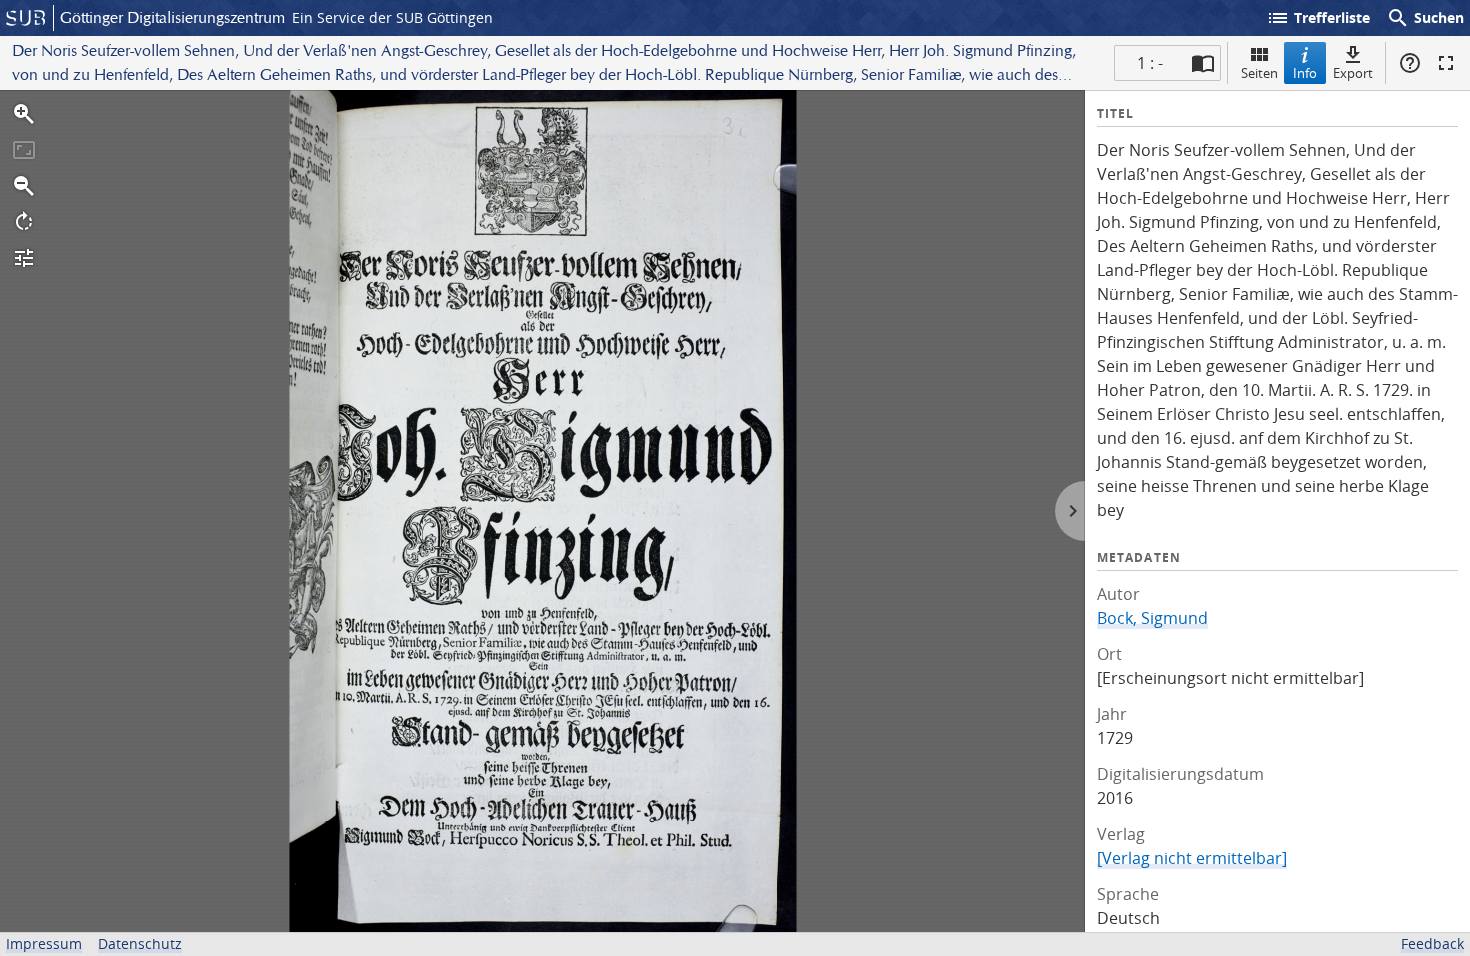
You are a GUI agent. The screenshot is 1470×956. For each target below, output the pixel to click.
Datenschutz (140, 943)
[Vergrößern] (24, 114)
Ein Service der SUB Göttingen (392, 17)
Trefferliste (1318, 18)
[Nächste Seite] (1070, 511)
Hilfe (1410, 63)
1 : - (1150, 63)
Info (1305, 73)
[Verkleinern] (24, 186)
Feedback (1432, 943)
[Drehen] (24, 222)
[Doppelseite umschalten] (1203, 63)
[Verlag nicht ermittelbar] (1192, 858)
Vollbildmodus (1446, 63)
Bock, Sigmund (1152, 618)
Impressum (44, 943)
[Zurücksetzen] (24, 150)
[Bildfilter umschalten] (24, 258)
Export (1353, 73)
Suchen (1425, 18)
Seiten (1259, 73)
